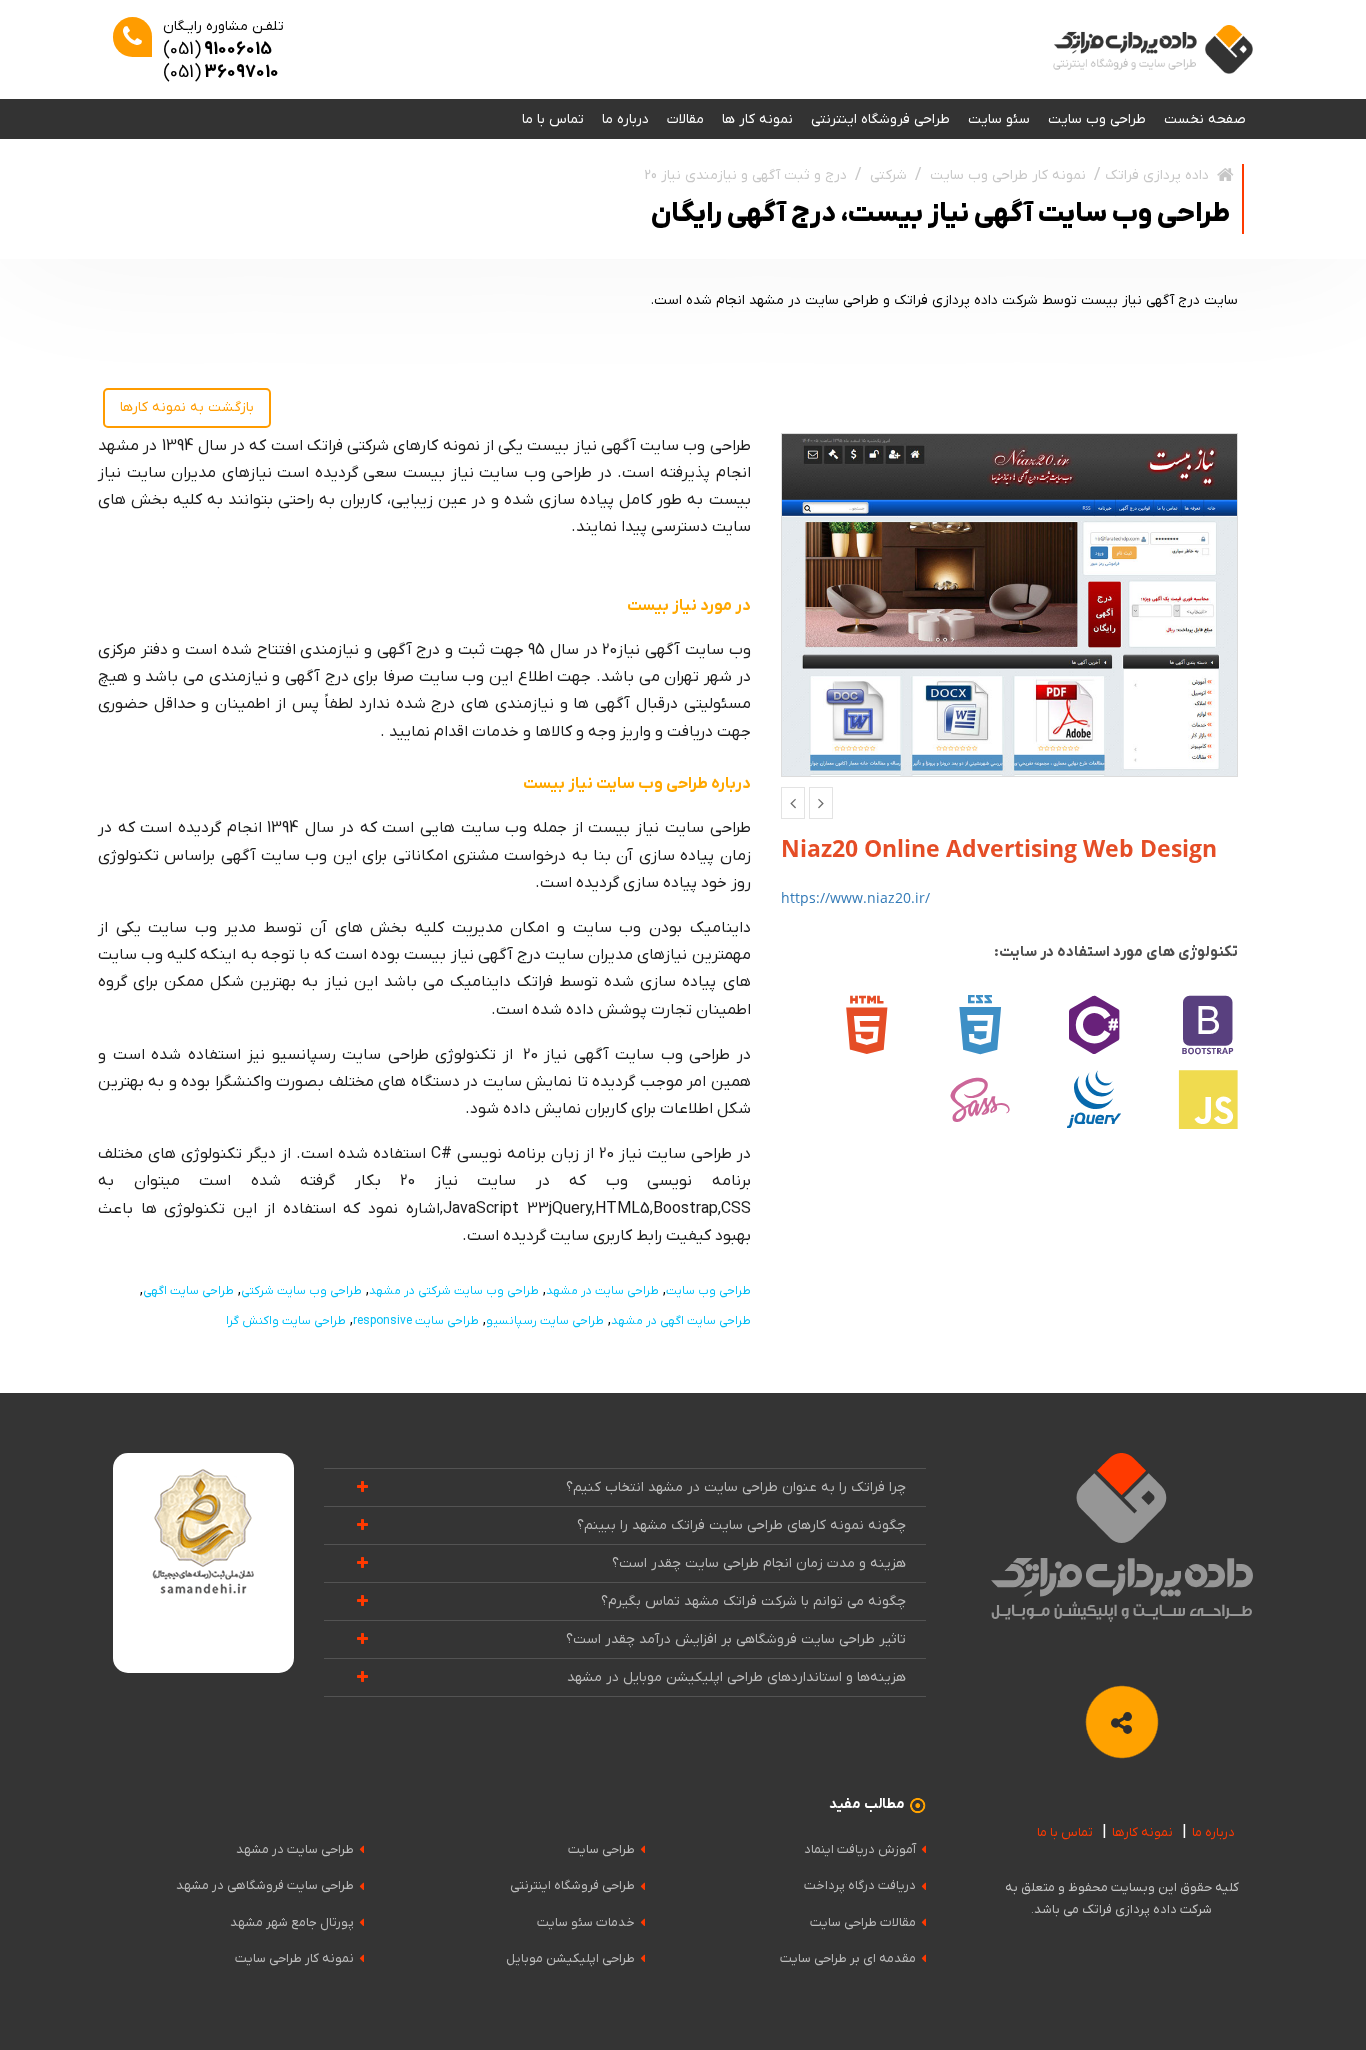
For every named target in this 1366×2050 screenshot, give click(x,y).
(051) (217, 49)
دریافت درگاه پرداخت (860, 1885)
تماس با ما (553, 119)
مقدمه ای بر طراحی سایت (848, 1958)
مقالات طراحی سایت (863, 1922)
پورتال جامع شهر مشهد (292, 1922)
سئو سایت (999, 119)
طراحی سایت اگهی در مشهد (681, 1321)
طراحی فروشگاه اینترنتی (880, 119)
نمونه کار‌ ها (757, 119)
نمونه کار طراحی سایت (294, 1958)
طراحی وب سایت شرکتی (301, 1291)
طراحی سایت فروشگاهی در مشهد (265, 1885)
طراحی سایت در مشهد (602, 1291)
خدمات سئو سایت (586, 1922)
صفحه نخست (1205, 119)
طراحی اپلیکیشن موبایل (570, 1958)
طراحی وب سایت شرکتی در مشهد (454, 1291)
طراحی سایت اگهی (188, 1291)
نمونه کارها (1142, 1832)
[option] (1010, 605)
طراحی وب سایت (1097, 119)
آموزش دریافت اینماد (860, 1849)
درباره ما (625, 119)
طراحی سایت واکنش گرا (286, 1321)
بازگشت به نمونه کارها (187, 407)
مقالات (685, 119)
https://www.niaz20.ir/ (855, 897)
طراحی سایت (601, 1849)
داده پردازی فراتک (1157, 175)
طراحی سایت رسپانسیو (545, 1321)
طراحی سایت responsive (416, 1321)
